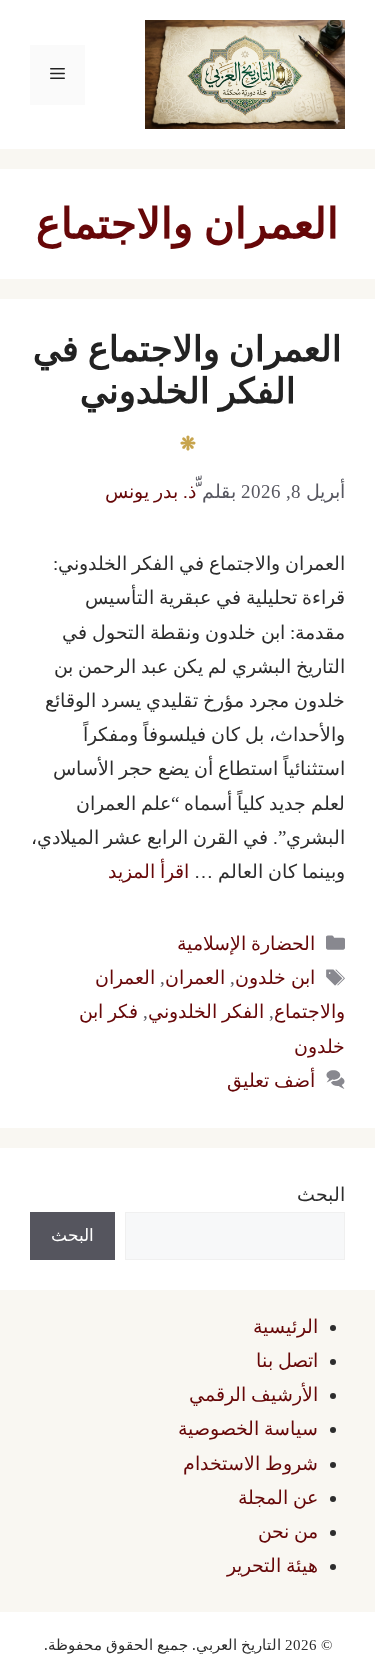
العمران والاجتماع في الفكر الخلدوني (187, 370)
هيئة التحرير (272, 1565)
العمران (195, 977)
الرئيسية (285, 1326)
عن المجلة (278, 1497)
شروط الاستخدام (250, 1463)
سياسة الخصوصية (248, 1428)
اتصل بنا (287, 1360)
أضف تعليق (271, 1080)
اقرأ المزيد (148, 871)
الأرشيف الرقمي (253, 1394)
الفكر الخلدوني (206, 1011)
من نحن (288, 1531)
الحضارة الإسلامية (246, 943)
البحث (321, 1194)
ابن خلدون (275, 977)
